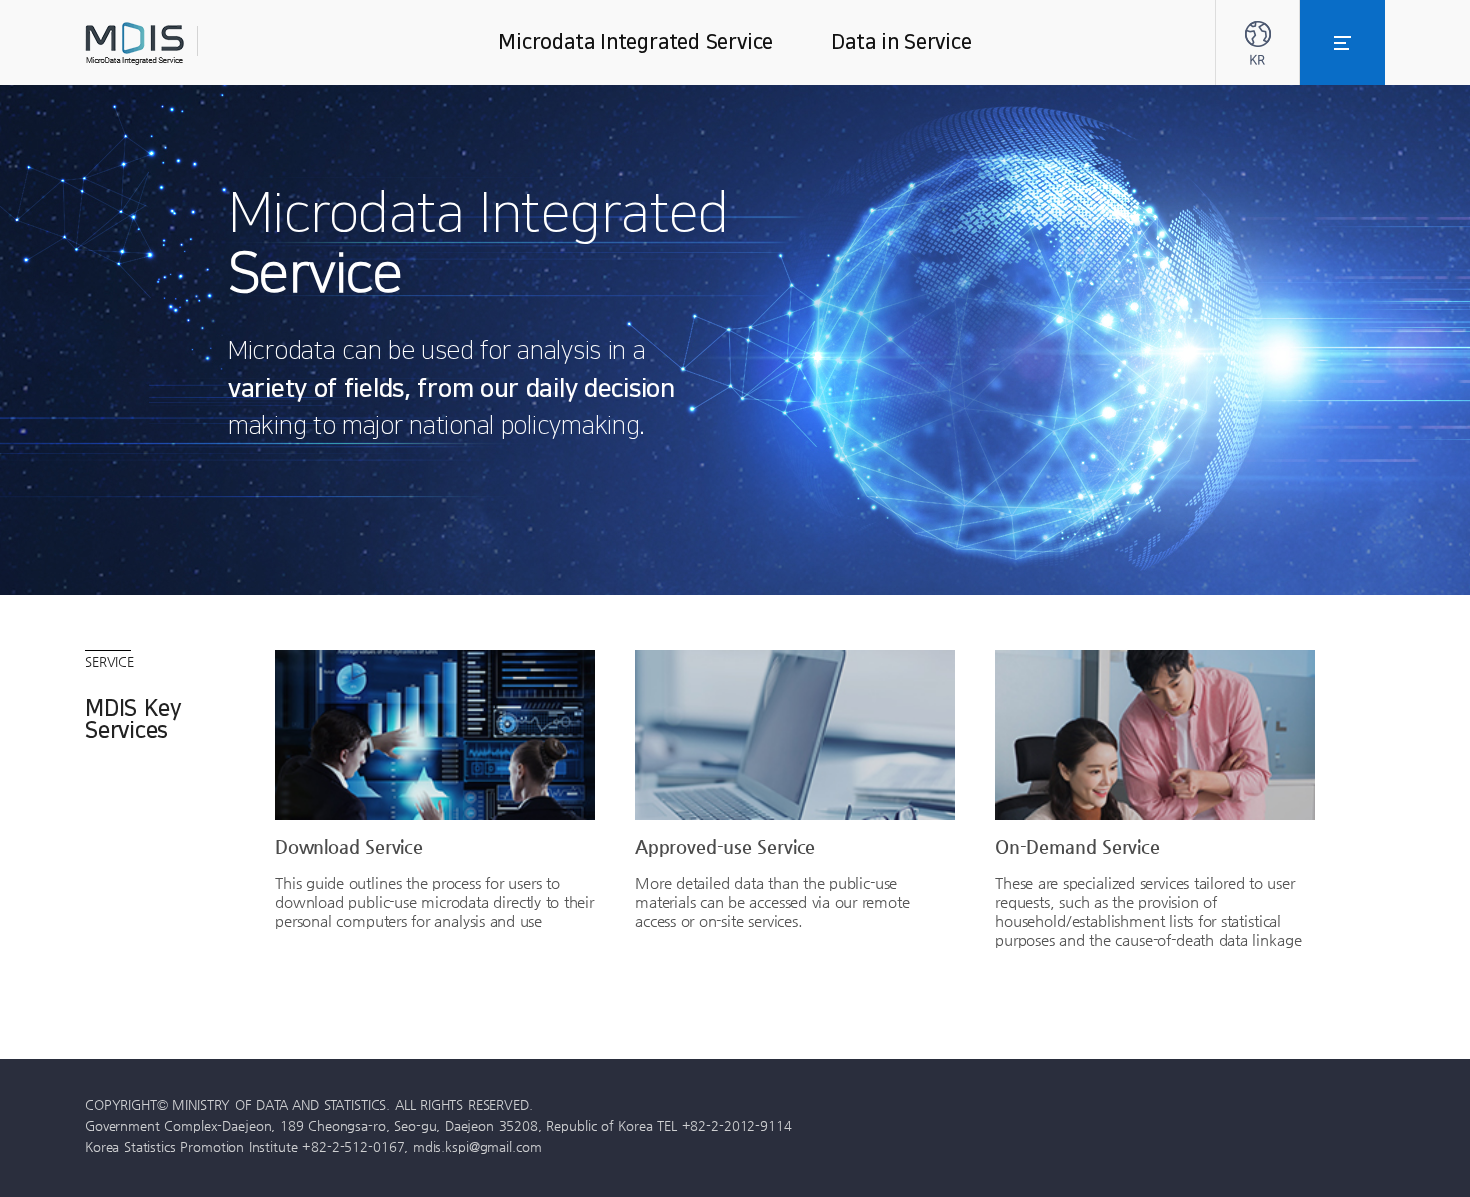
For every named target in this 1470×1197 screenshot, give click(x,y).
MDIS (185, 43)
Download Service (349, 846)
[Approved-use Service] (795, 735)
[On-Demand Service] (1155, 735)
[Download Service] (435, 735)
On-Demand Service (1077, 846)
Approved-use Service (725, 846)
